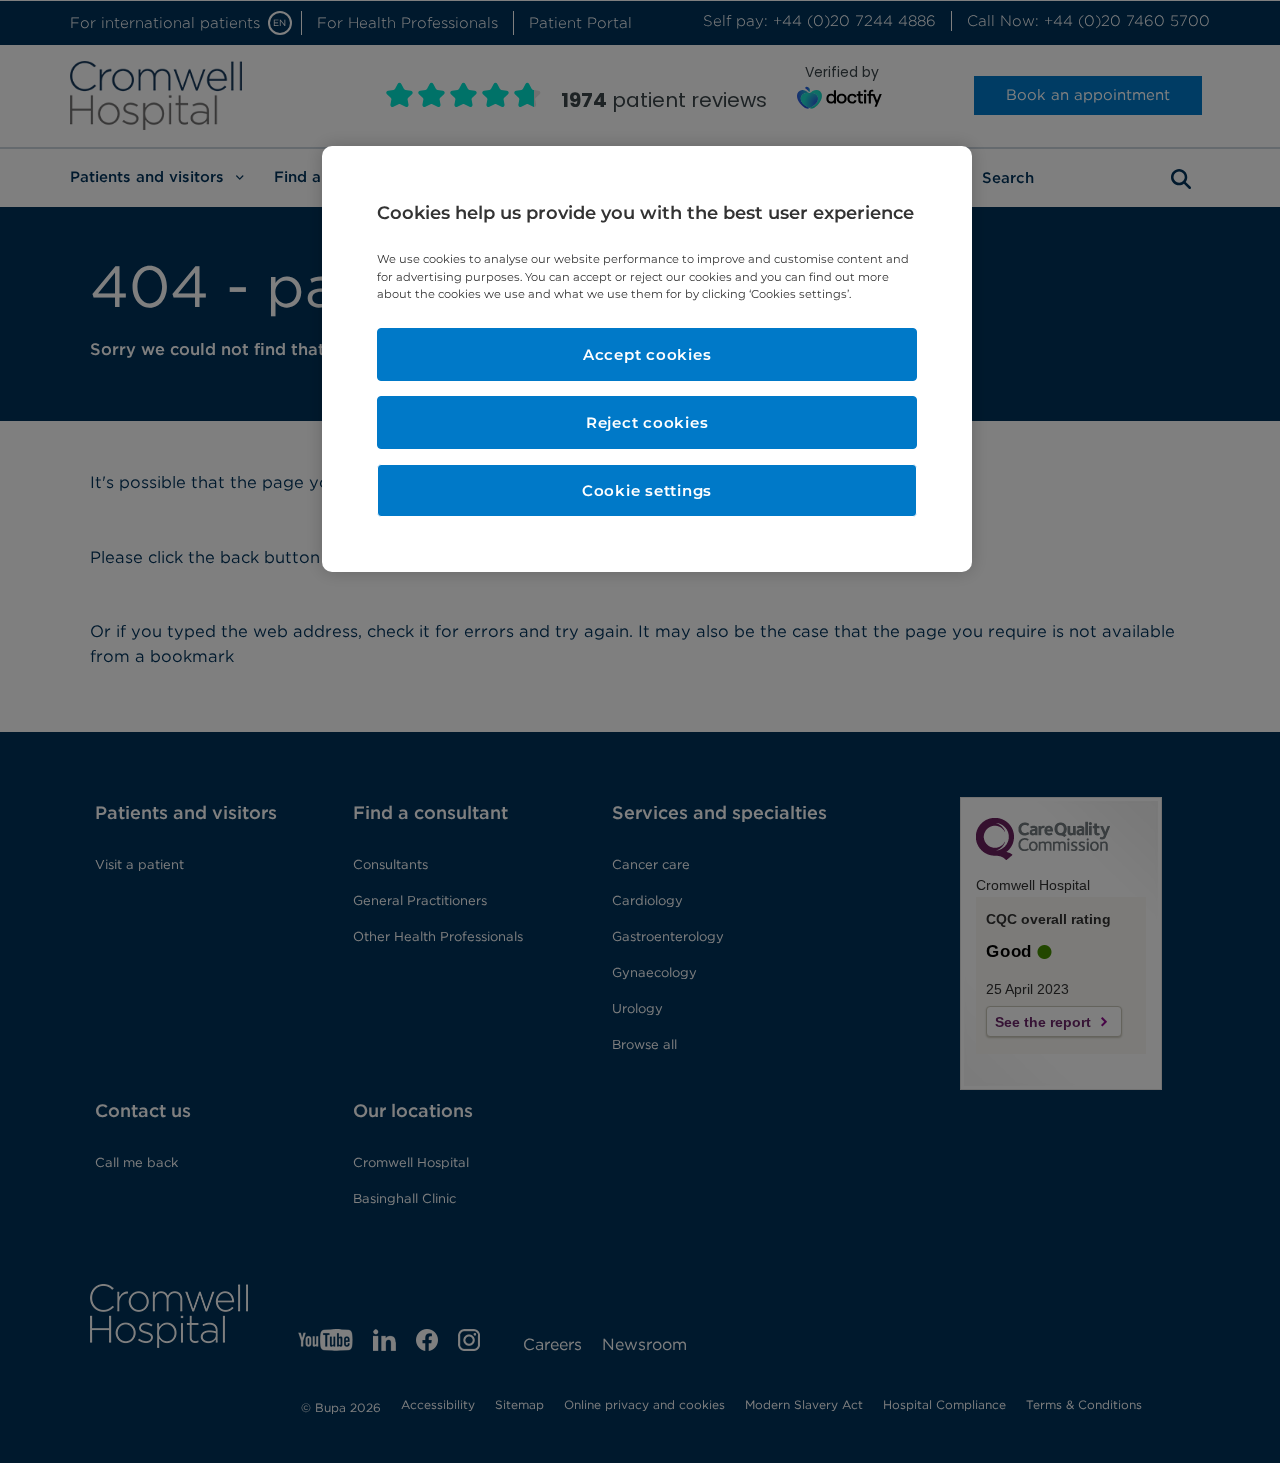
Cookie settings (647, 490)
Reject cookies (647, 422)
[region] (647, 358)
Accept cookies (647, 354)
